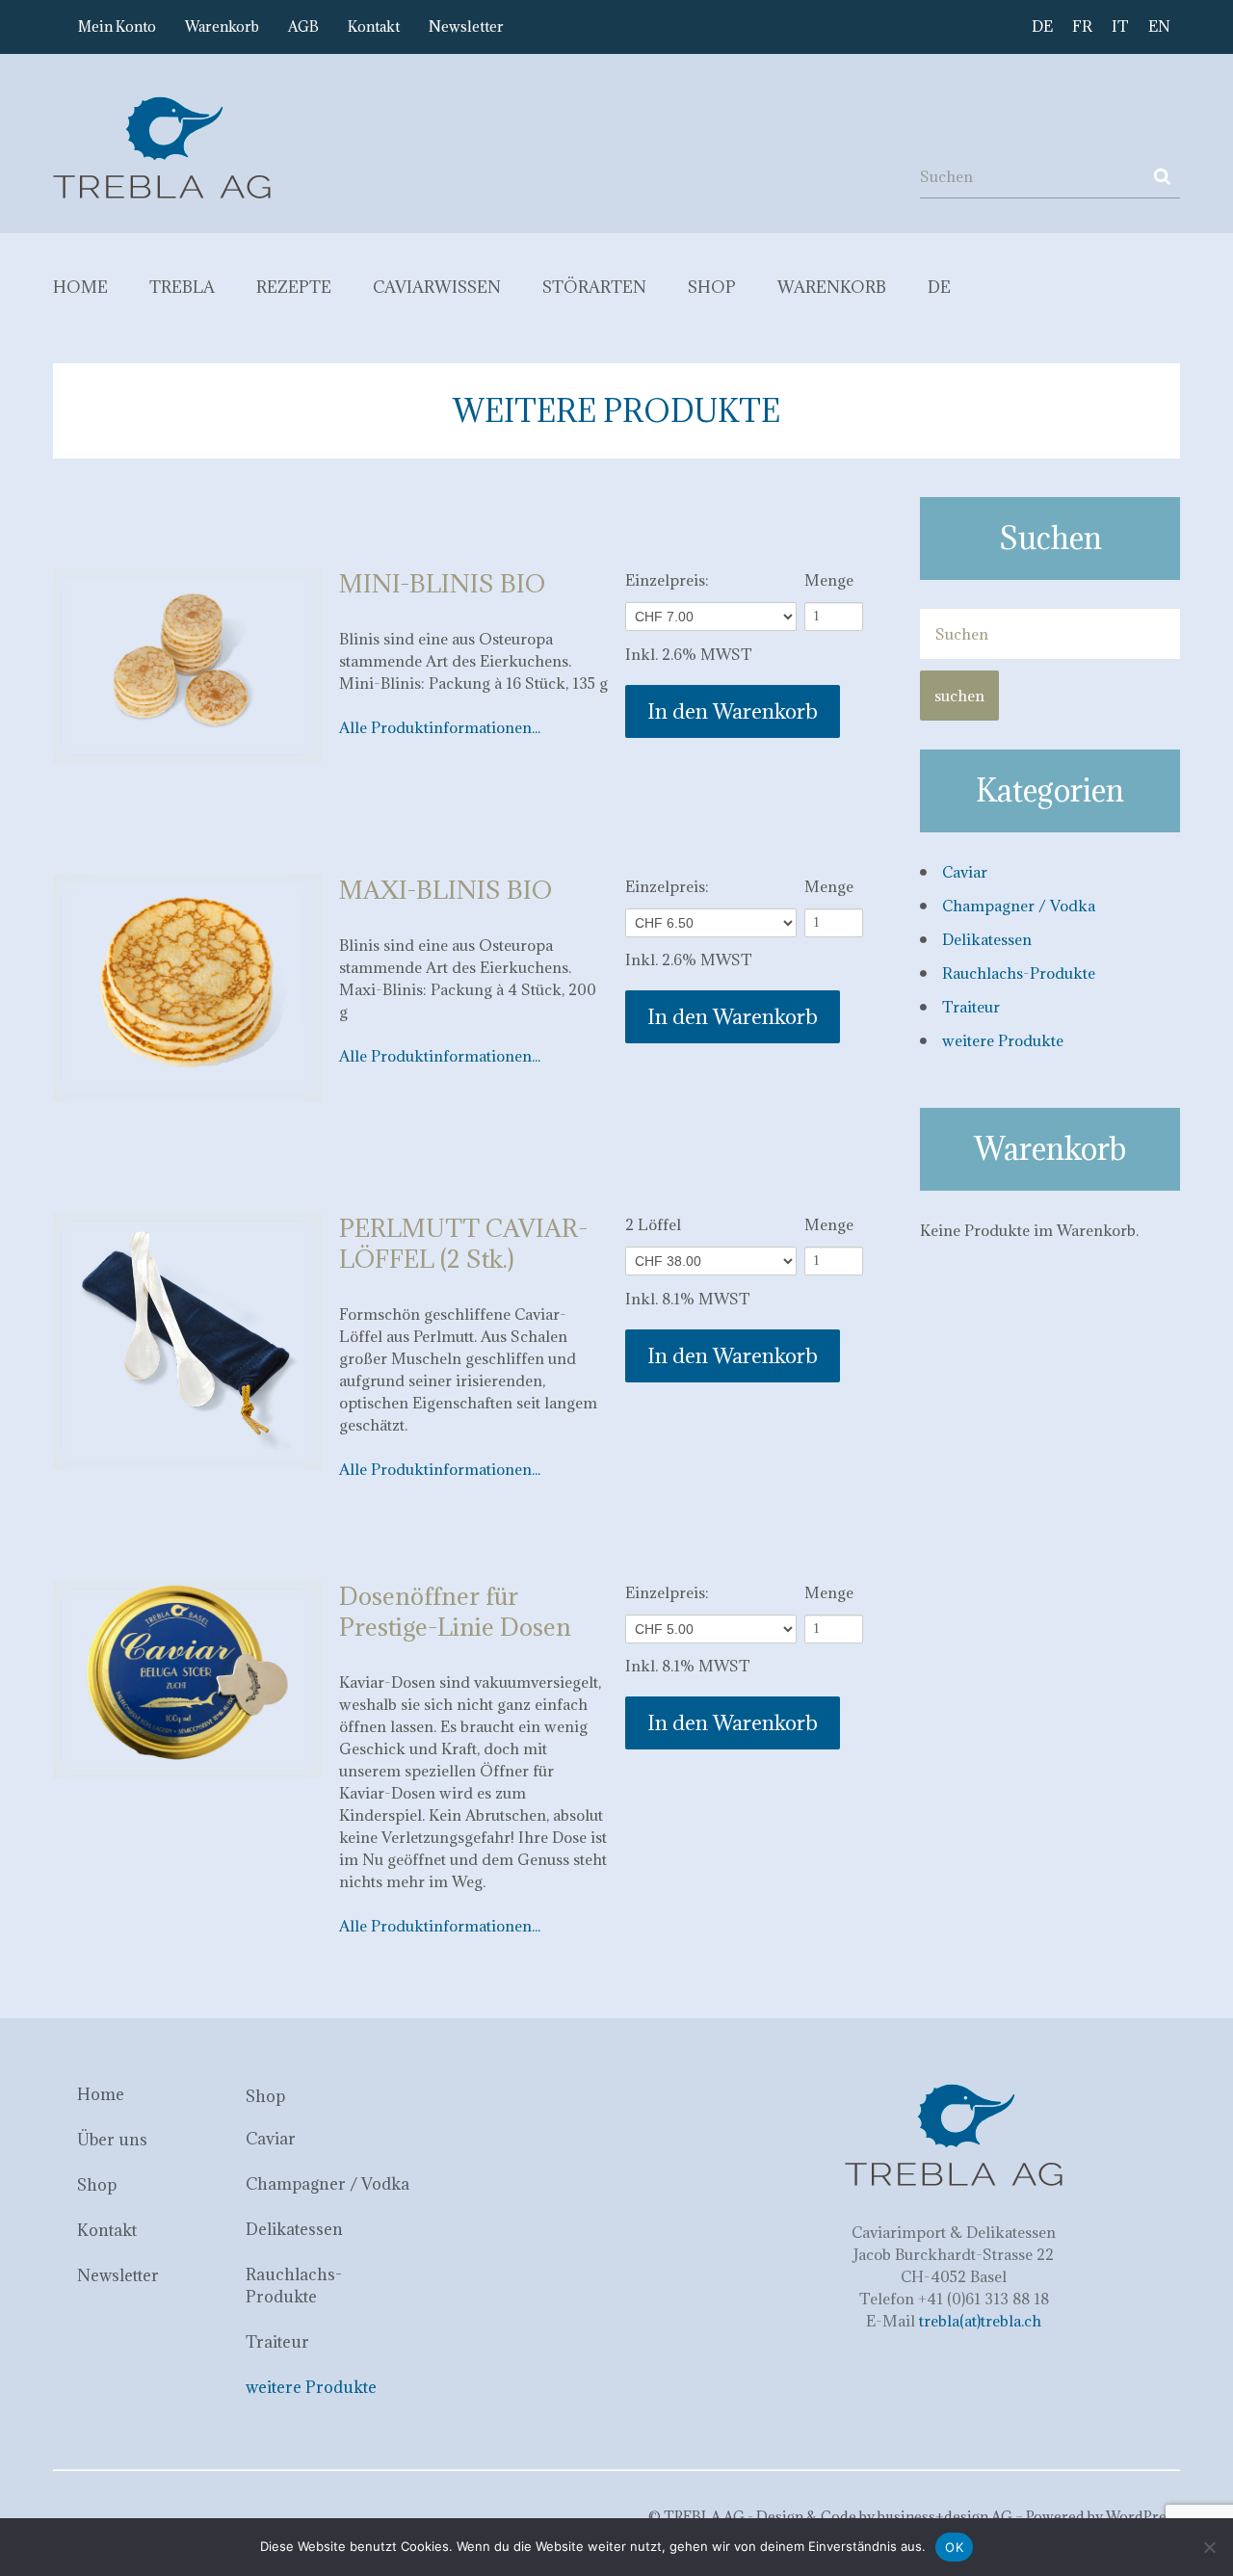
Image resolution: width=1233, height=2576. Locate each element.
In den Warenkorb (733, 711)
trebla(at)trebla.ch (980, 2321)
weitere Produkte (1003, 1040)
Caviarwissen (437, 287)
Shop (712, 287)
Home (80, 287)
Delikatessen (987, 939)
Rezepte (294, 287)
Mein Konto (117, 26)
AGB (303, 26)
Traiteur (971, 1007)
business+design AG (945, 2517)
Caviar (965, 872)
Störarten (594, 287)
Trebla (182, 287)
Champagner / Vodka (1019, 906)
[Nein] (1209, 2547)
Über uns (112, 2140)
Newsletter (466, 26)
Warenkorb (222, 26)
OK (954, 2547)
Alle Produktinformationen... (440, 727)
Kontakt (374, 26)
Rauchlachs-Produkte (1019, 973)
